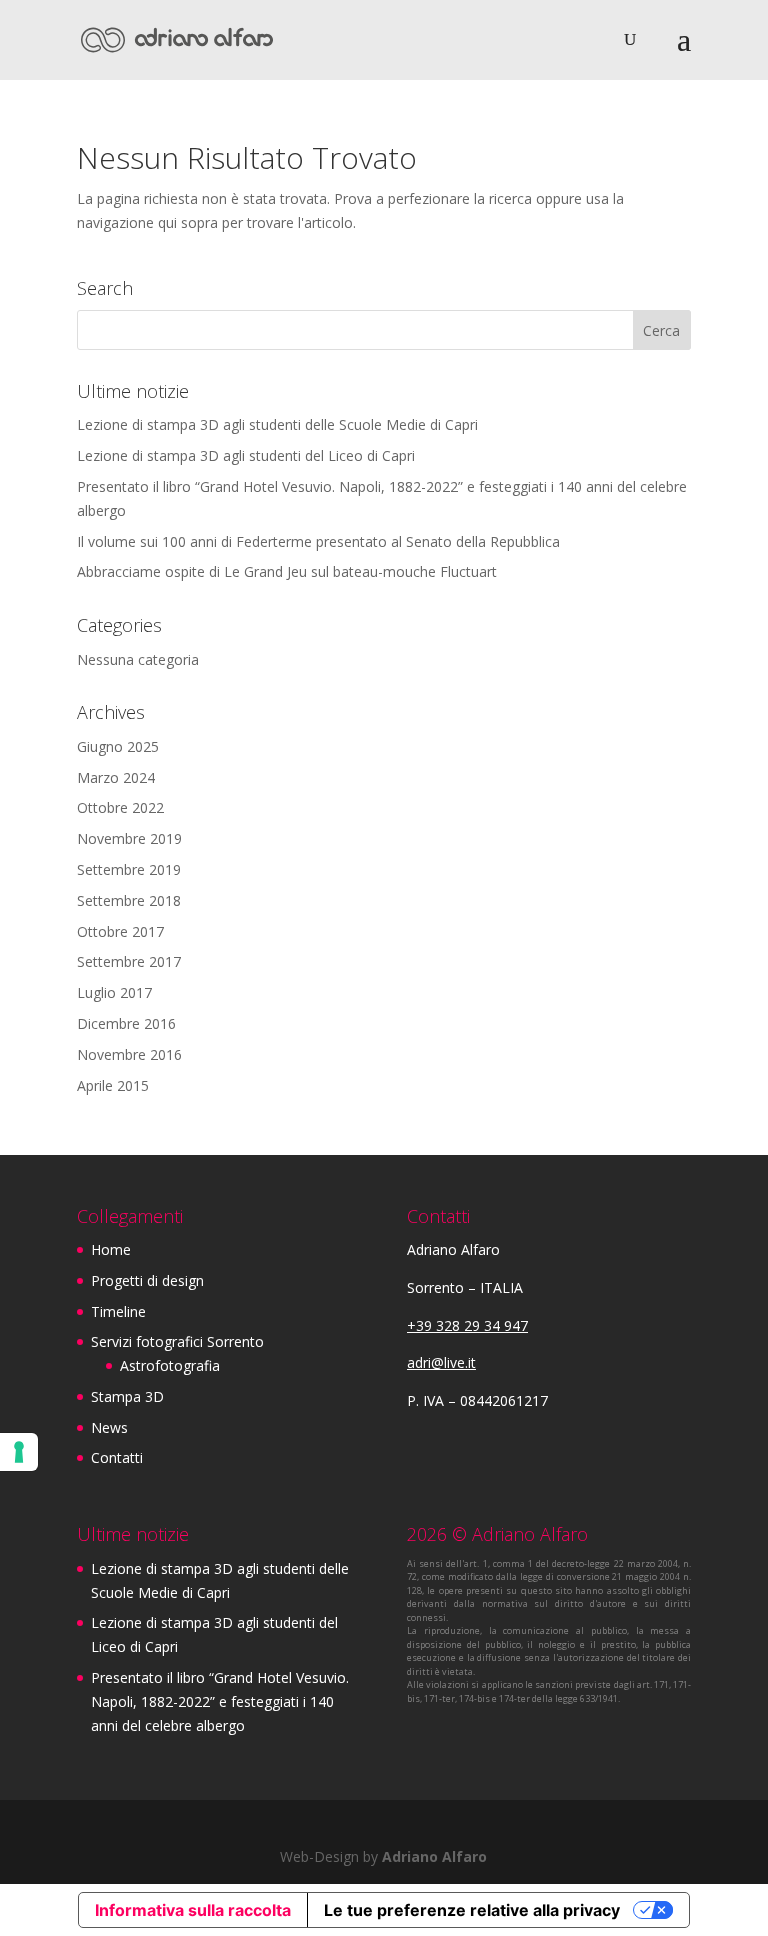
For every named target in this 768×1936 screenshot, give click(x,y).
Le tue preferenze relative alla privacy (472, 1910)
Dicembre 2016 (126, 1023)
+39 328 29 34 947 (467, 1325)
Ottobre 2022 (120, 807)
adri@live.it (441, 1362)
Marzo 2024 (116, 777)
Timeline (118, 1311)
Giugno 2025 (118, 746)
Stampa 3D (127, 1396)
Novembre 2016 (129, 1054)
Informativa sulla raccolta (193, 1910)
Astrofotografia (170, 1365)
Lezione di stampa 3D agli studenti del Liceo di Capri (246, 455)
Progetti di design (147, 1280)
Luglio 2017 (114, 992)
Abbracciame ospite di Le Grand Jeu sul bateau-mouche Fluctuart (287, 571)
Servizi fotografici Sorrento (177, 1341)
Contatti (117, 1457)
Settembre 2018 (129, 900)
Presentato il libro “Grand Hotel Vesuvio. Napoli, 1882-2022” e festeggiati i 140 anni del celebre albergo (220, 1701)
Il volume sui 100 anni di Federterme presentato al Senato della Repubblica (318, 541)
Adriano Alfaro (434, 1856)
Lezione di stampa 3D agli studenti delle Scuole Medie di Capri (277, 424)
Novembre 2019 (129, 838)
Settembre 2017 (129, 961)
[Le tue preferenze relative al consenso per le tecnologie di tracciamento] (19, 1452)
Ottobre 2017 (120, 931)
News (109, 1427)
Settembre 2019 (129, 869)
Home (111, 1249)
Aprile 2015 (113, 1085)
